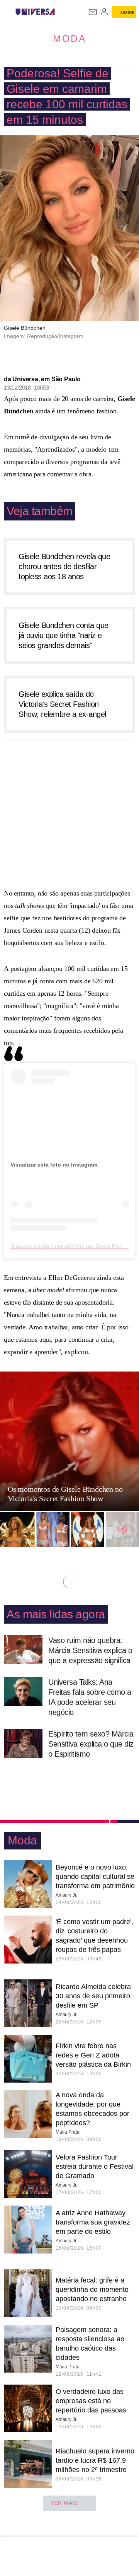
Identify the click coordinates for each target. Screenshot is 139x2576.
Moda (70, 38)
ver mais (64, 2503)
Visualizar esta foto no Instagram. (55, 1165)
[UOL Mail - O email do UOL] (93, 12)
